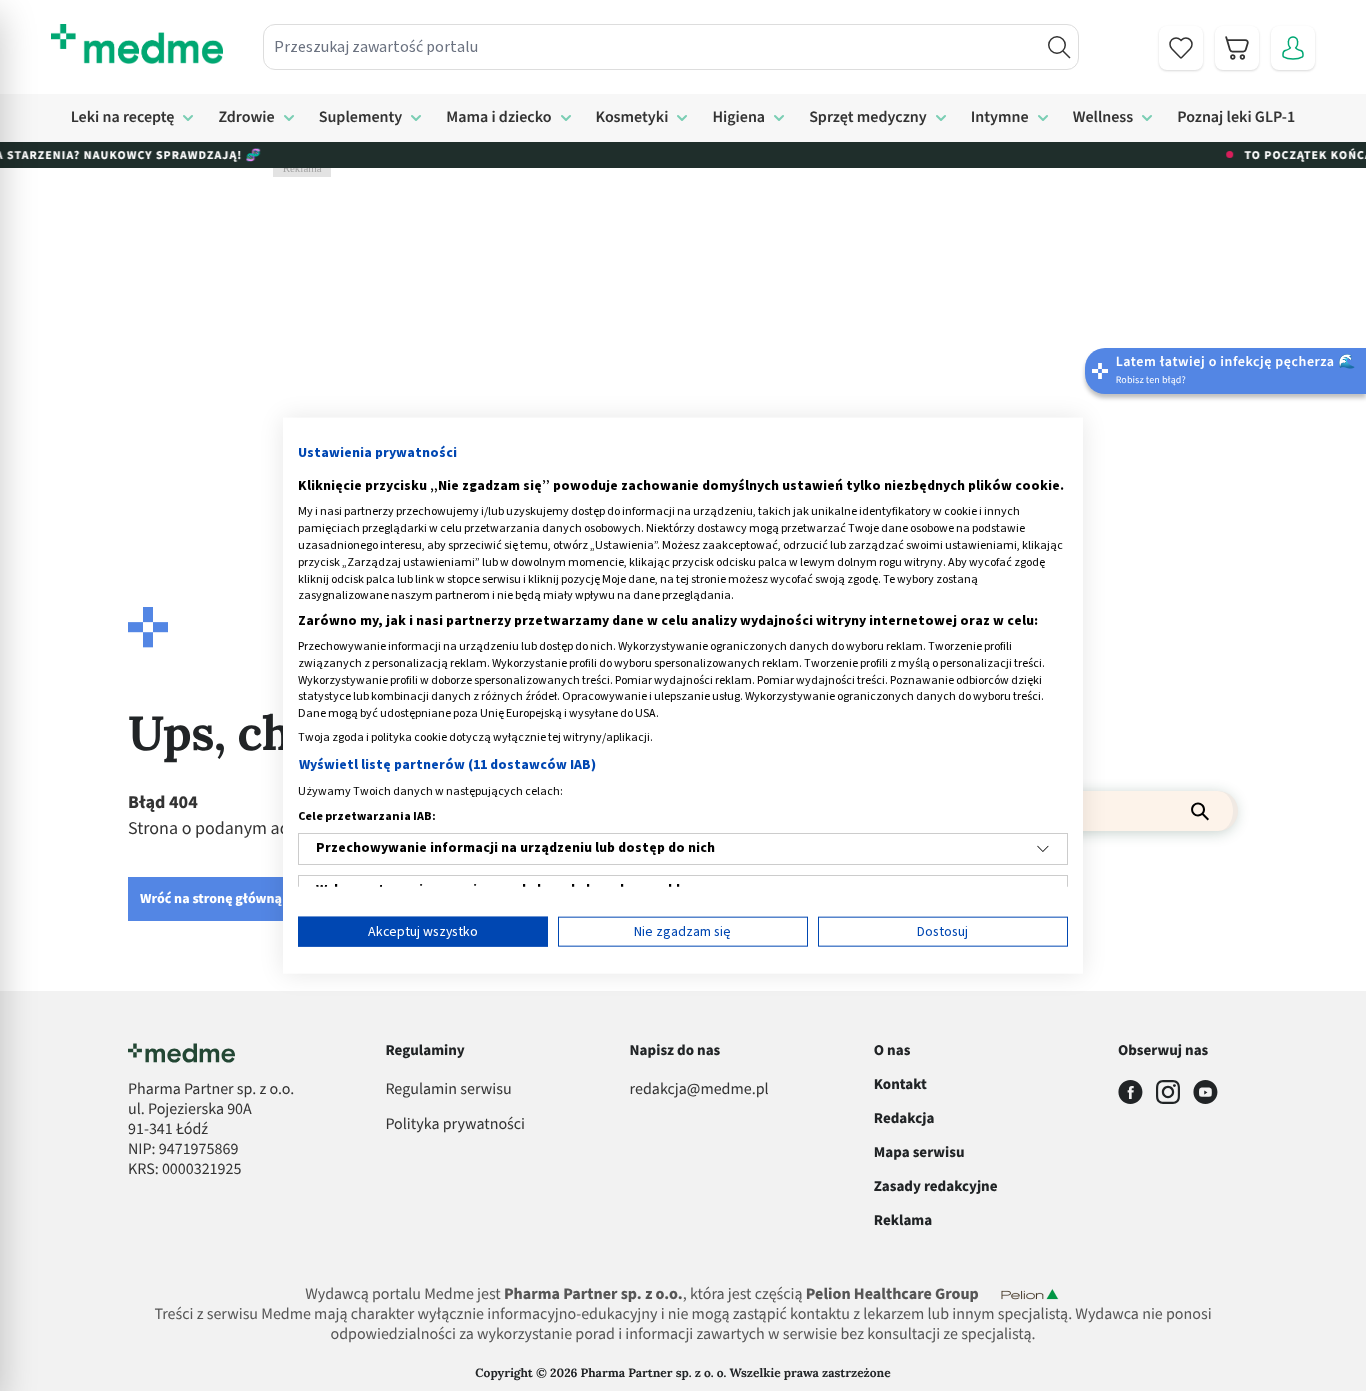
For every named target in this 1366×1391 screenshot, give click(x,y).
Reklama (903, 1220)
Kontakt (900, 1084)
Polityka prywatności (455, 1125)
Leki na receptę (123, 118)
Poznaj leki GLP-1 (1236, 118)
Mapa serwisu (919, 1152)
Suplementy (361, 118)
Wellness (1103, 118)
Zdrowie (246, 118)
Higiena (738, 118)
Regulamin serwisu (448, 1090)
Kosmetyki (632, 118)
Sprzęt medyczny (868, 118)
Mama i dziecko (498, 118)
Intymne (1000, 118)
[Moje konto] (1293, 48)
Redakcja (904, 1118)
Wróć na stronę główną (211, 899)
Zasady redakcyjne (936, 1186)
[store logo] (137, 44)
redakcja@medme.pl (699, 1090)
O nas (892, 1050)
